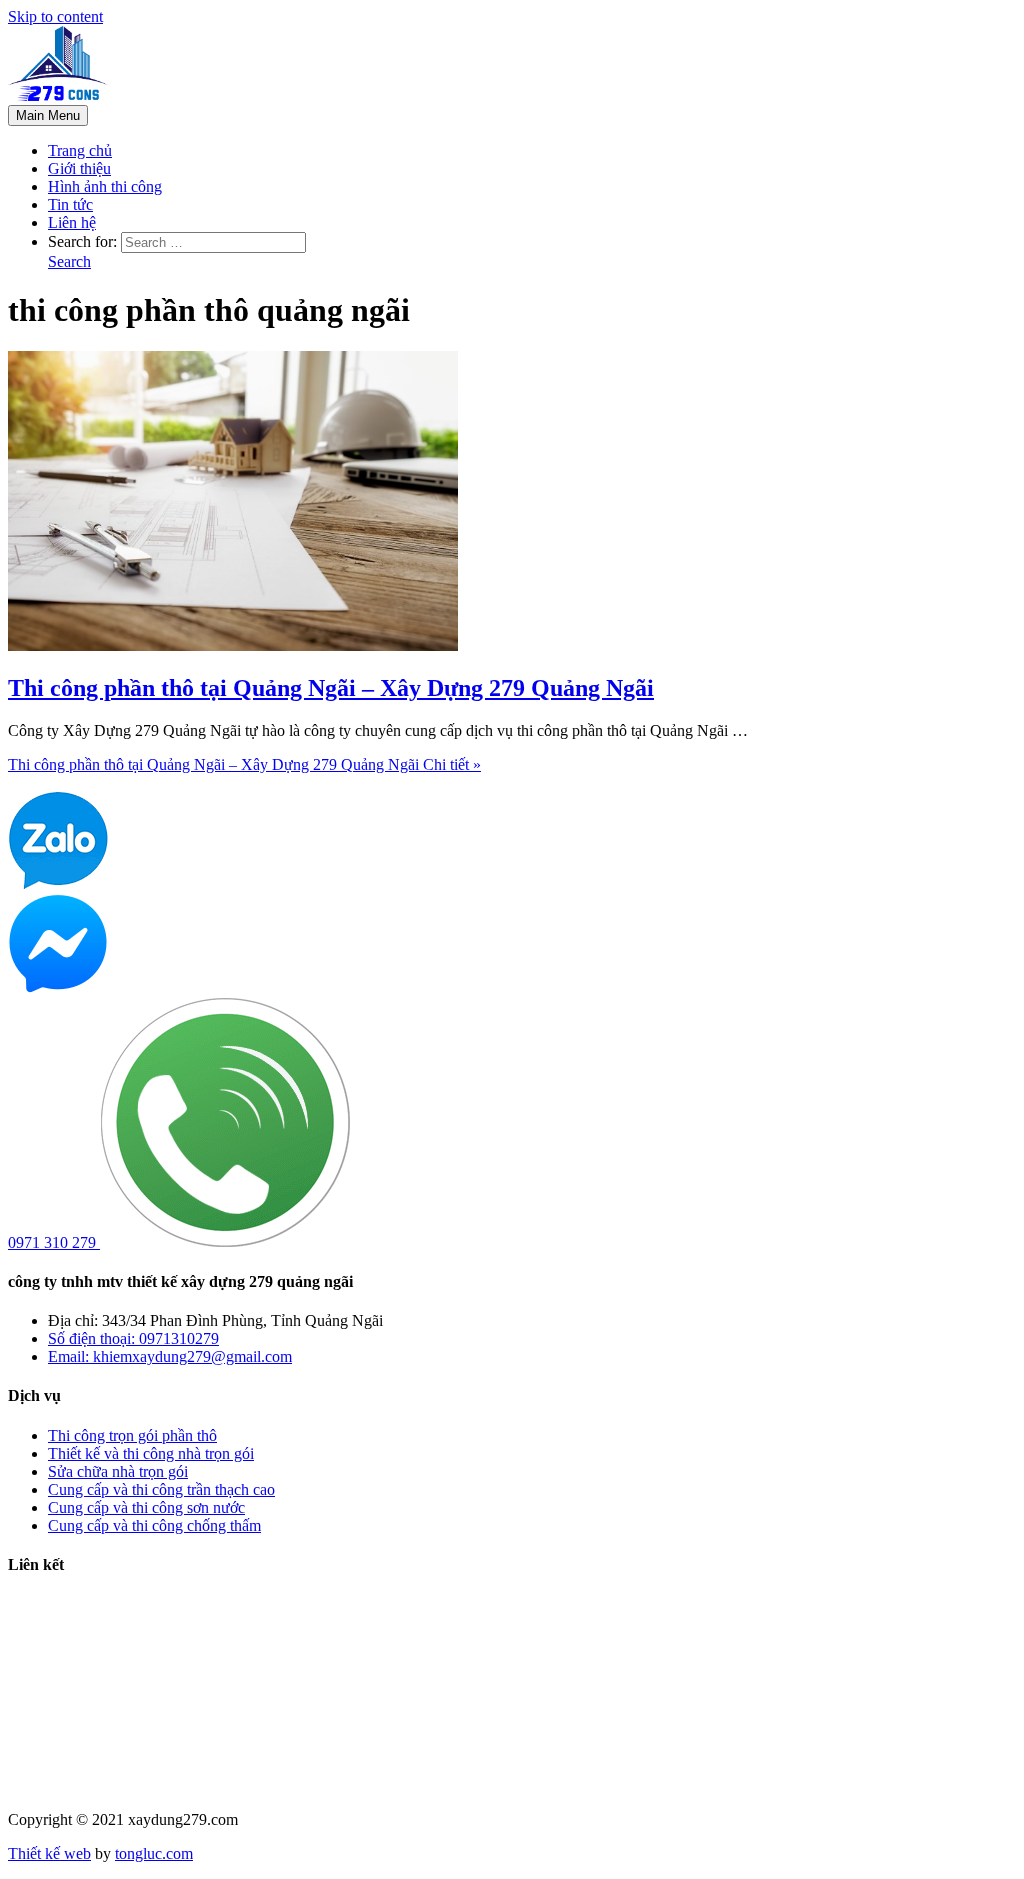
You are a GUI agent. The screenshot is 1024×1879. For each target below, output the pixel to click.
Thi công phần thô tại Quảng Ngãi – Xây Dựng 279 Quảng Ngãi (331, 688)
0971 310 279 (54, 1242)
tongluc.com (154, 1853)
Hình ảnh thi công (105, 186)
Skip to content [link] (55, 16)
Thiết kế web (49, 1853)
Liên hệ (72, 222)
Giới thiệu (79, 168)
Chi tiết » (244, 764)
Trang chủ (80, 150)
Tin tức (70, 204)
